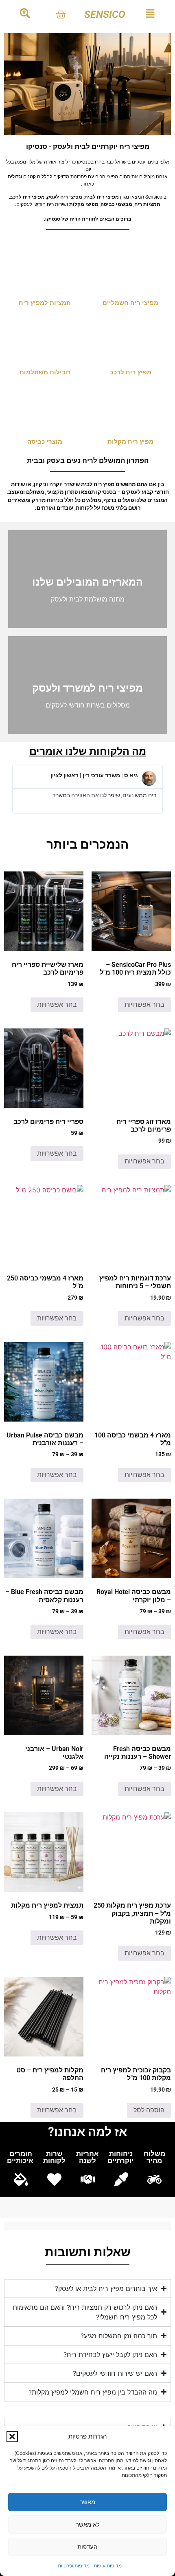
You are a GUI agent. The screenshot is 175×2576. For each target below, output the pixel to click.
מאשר (87, 2502)
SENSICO (105, 14)
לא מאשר (88, 2524)
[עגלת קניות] (61, 14)
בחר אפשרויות (144, 1005)
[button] (12, 2437)
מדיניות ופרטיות (74, 2566)
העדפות (87, 2547)
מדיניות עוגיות (108, 2566)
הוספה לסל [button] (149, 2110)
